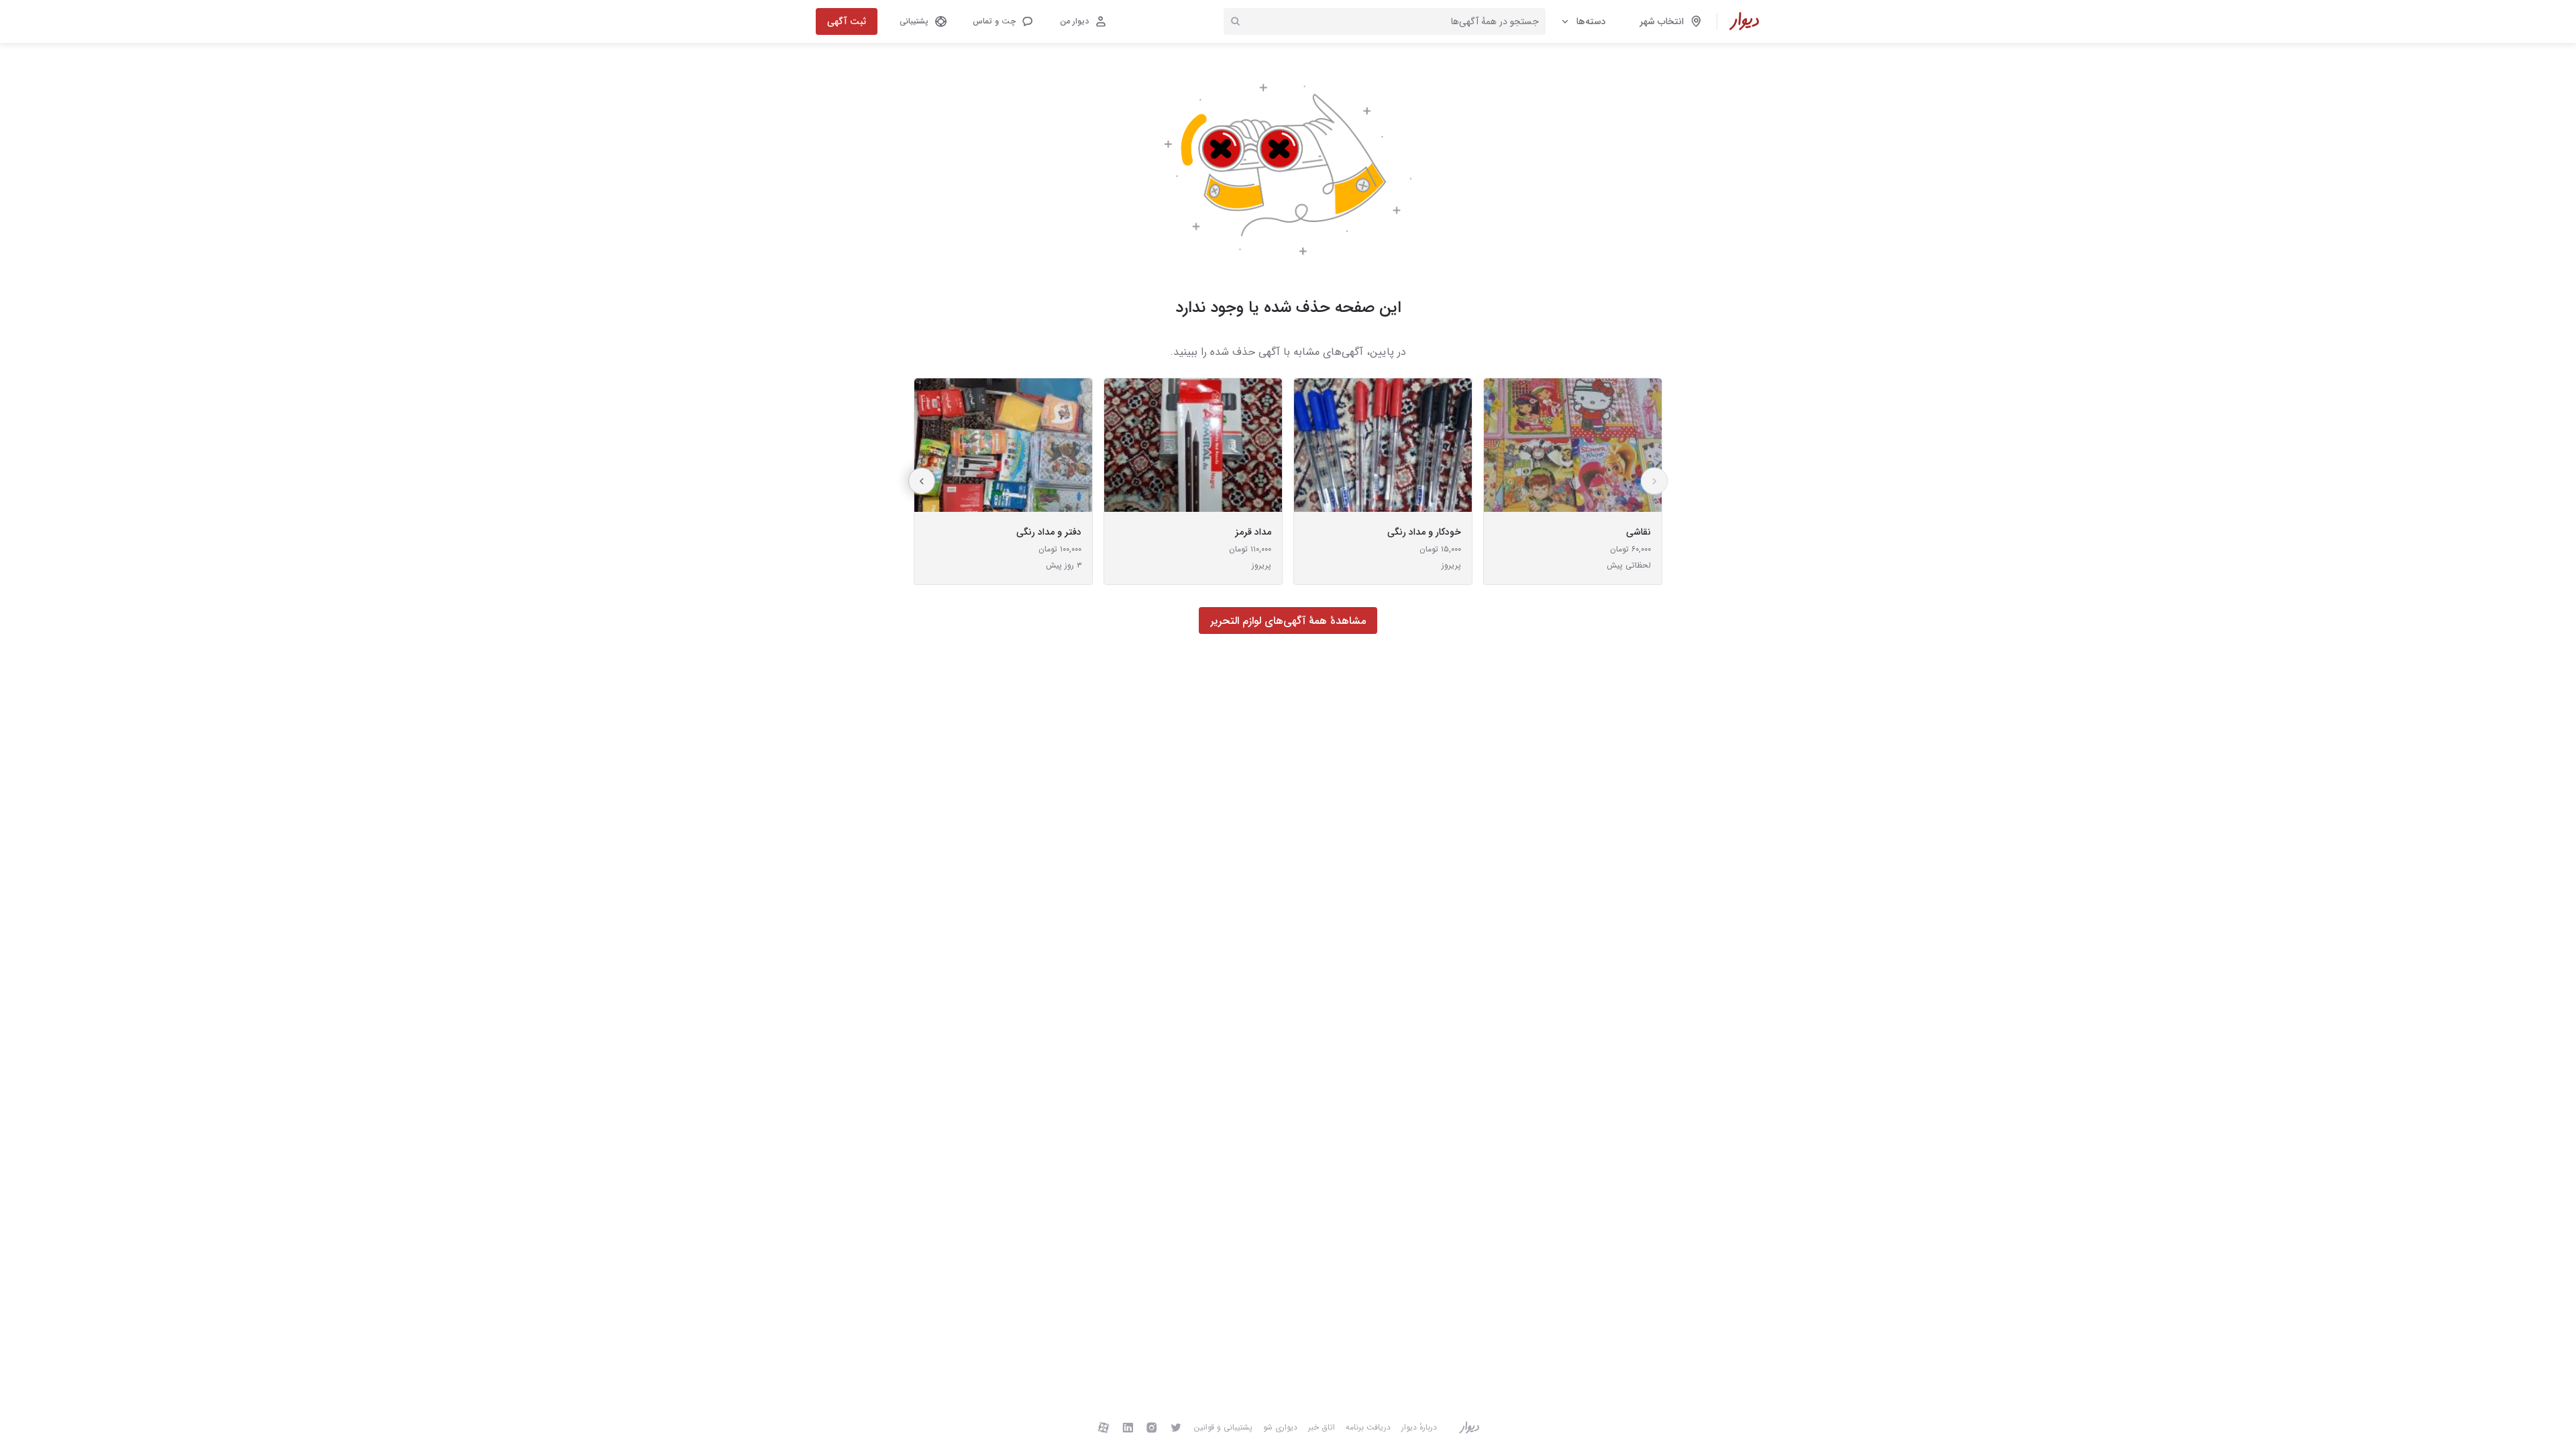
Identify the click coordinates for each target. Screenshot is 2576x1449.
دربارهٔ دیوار (1419, 1427)
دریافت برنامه (1368, 1427)
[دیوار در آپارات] (1104, 1427)
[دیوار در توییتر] (1176, 1427)
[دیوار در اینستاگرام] (1152, 1427)
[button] (1002, 21)
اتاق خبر (1322, 1427)
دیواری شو (1280, 1427)
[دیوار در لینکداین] (1128, 1427)
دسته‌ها (1591, 21)
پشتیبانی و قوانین (1223, 1427)
